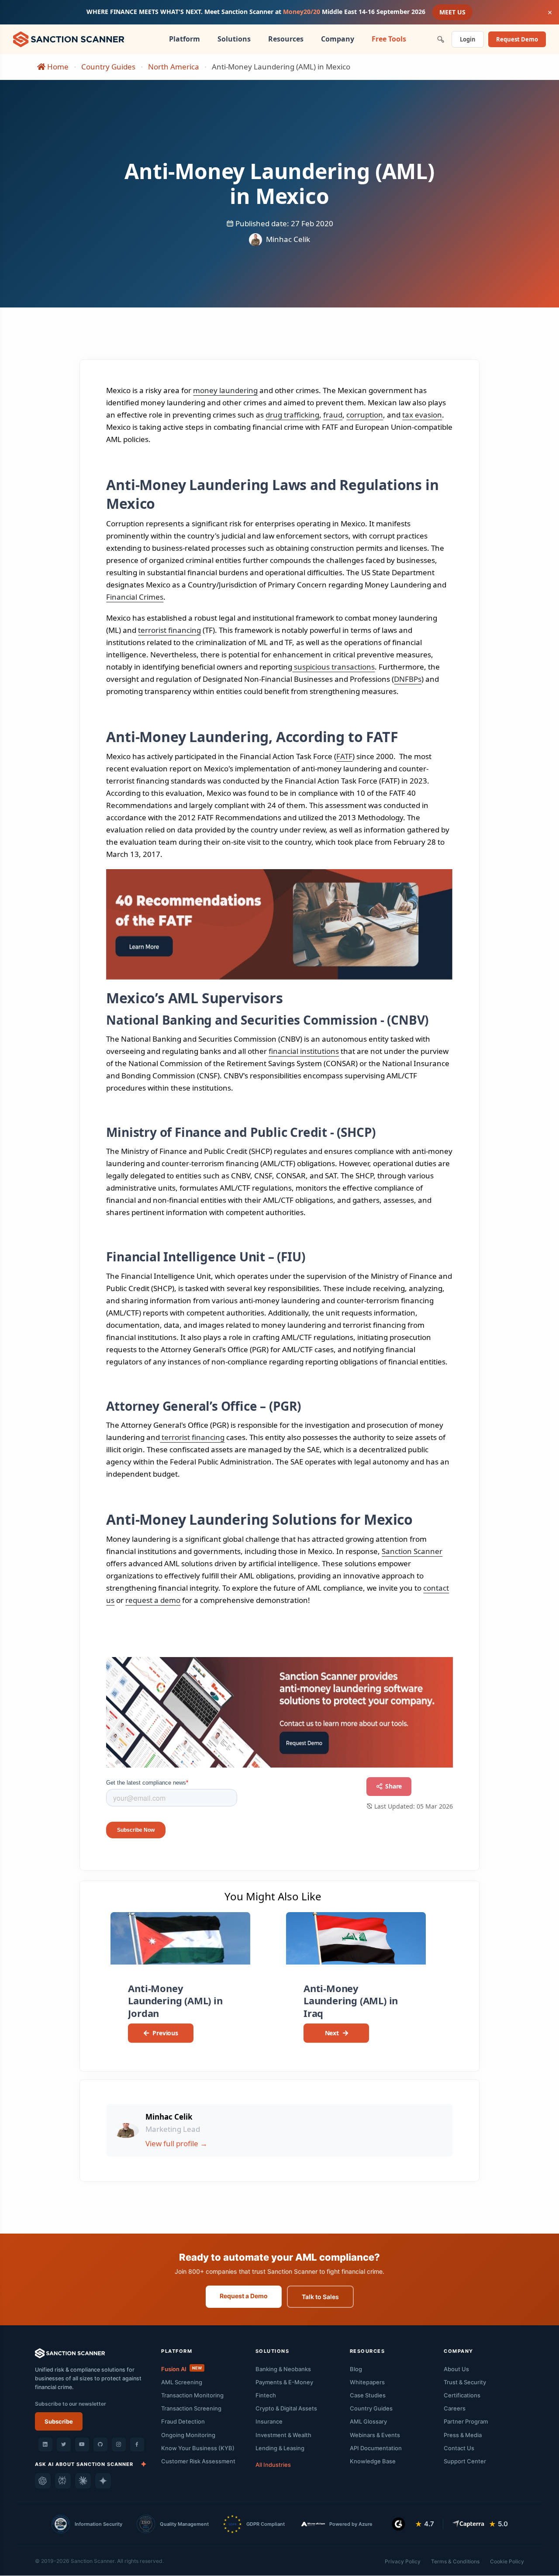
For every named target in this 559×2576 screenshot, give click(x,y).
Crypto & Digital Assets (286, 2408)
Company (338, 39)
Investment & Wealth (283, 2435)
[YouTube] (82, 2445)
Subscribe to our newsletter (71, 2404)
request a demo (153, 1600)
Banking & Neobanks (283, 2369)
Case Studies (368, 2395)
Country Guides (108, 67)
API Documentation (376, 2448)
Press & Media (463, 2435)
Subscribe (59, 2421)
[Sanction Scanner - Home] (69, 38)
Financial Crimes (135, 597)
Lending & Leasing (280, 2448)
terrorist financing (169, 630)
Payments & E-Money (284, 2382)
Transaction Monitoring (192, 2395)
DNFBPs (408, 679)
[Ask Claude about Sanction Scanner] (83, 2481)
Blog (356, 2369)
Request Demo (517, 39)
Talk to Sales (320, 2297)
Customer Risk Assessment (198, 2461)
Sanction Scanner (412, 1551)
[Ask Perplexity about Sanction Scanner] (63, 2481)
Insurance (269, 2421)
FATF (344, 756)
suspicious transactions (333, 667)
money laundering (225, 390)
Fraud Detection (183, 2421)
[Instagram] (119, 2445)
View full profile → (176, 2143)
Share (393, 1786)
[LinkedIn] (45, 2445)
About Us (456, 2369)
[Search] (441, 40)
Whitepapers (367, 2382)
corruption (365, 415)
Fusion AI (181, 2369)
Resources (286, 39)
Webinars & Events (375, 2435)
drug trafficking (292, 415)
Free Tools (389, 39)
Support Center (465, 2461)
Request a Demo (244, 2296)
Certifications (462, 2395)
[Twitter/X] (64, 2445)
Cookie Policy (507, 2561)
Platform (185, 39)
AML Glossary (368, 2421)
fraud (333, 415)
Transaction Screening (191, 2408)
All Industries (273, 2465)
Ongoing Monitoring (188, 2435)
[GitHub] (100, 2445)
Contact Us (459, 2448)
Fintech (266, 2395)
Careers (455, 2408)
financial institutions (304, 1051)
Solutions (234, 39)
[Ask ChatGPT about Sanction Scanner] (43, 2481)
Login (468, 39)
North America (174, 67)
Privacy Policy (403, 2561)
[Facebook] (137, 2445)
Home (57, 67)
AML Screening (182, 2382)
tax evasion (422, 415)
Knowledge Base (373, 2461)
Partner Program (466, 2421)
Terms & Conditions (455, 2561)
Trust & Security (465, 2382)
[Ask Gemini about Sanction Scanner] (103, 2481)
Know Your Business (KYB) (198, 2448)
